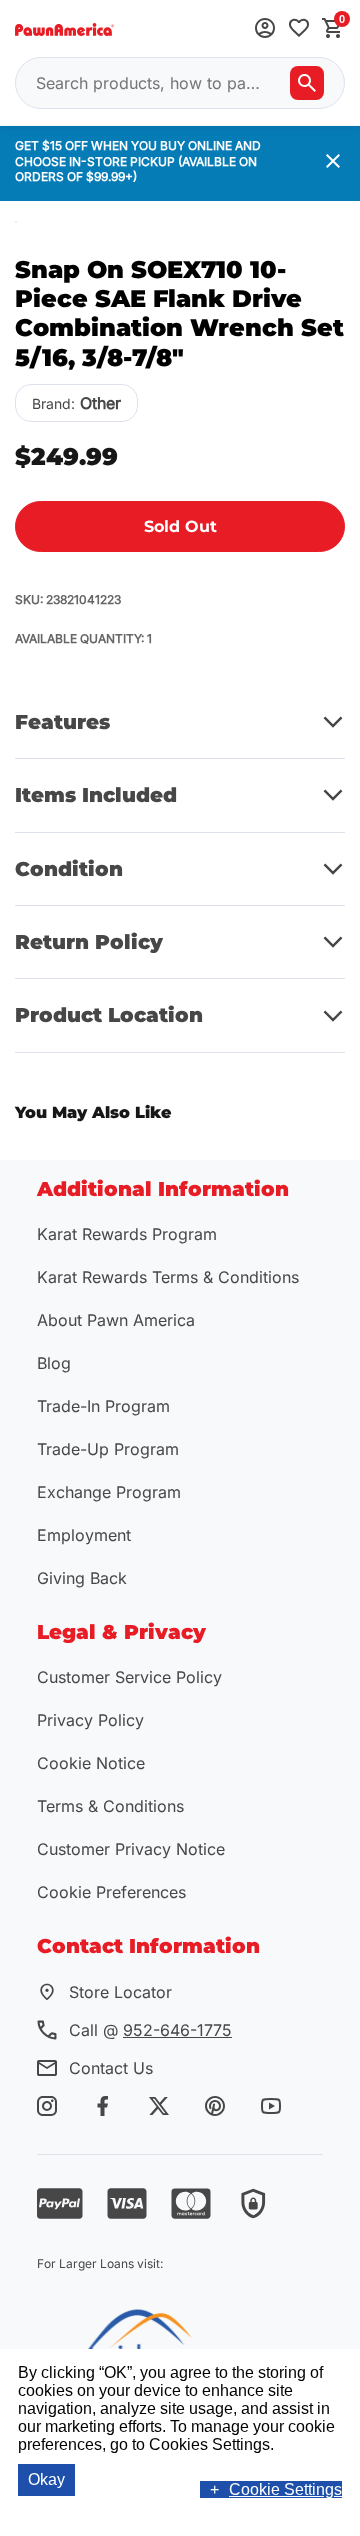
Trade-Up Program (108, 1449)
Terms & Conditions (110, 1806)
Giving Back (82, 1578)
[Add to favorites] (299, 29)
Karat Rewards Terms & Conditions (168, 1277)
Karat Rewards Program (127, 1234)
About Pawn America (116, 1320)
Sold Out (180, 526)
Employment (84, 1535)
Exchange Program (109, 1492)
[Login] (265, 29)
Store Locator (120, 1992)
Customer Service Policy (129, 1677)
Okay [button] (46, 2479)
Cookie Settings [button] (285, 2489)
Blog (54, 1363)
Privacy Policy (90, 1720)
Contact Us (111, 2068)
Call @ (150, 2030)
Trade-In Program (103, 1406)
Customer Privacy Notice (131, 1849)
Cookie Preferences (111, 1892)
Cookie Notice (91, 1763)
